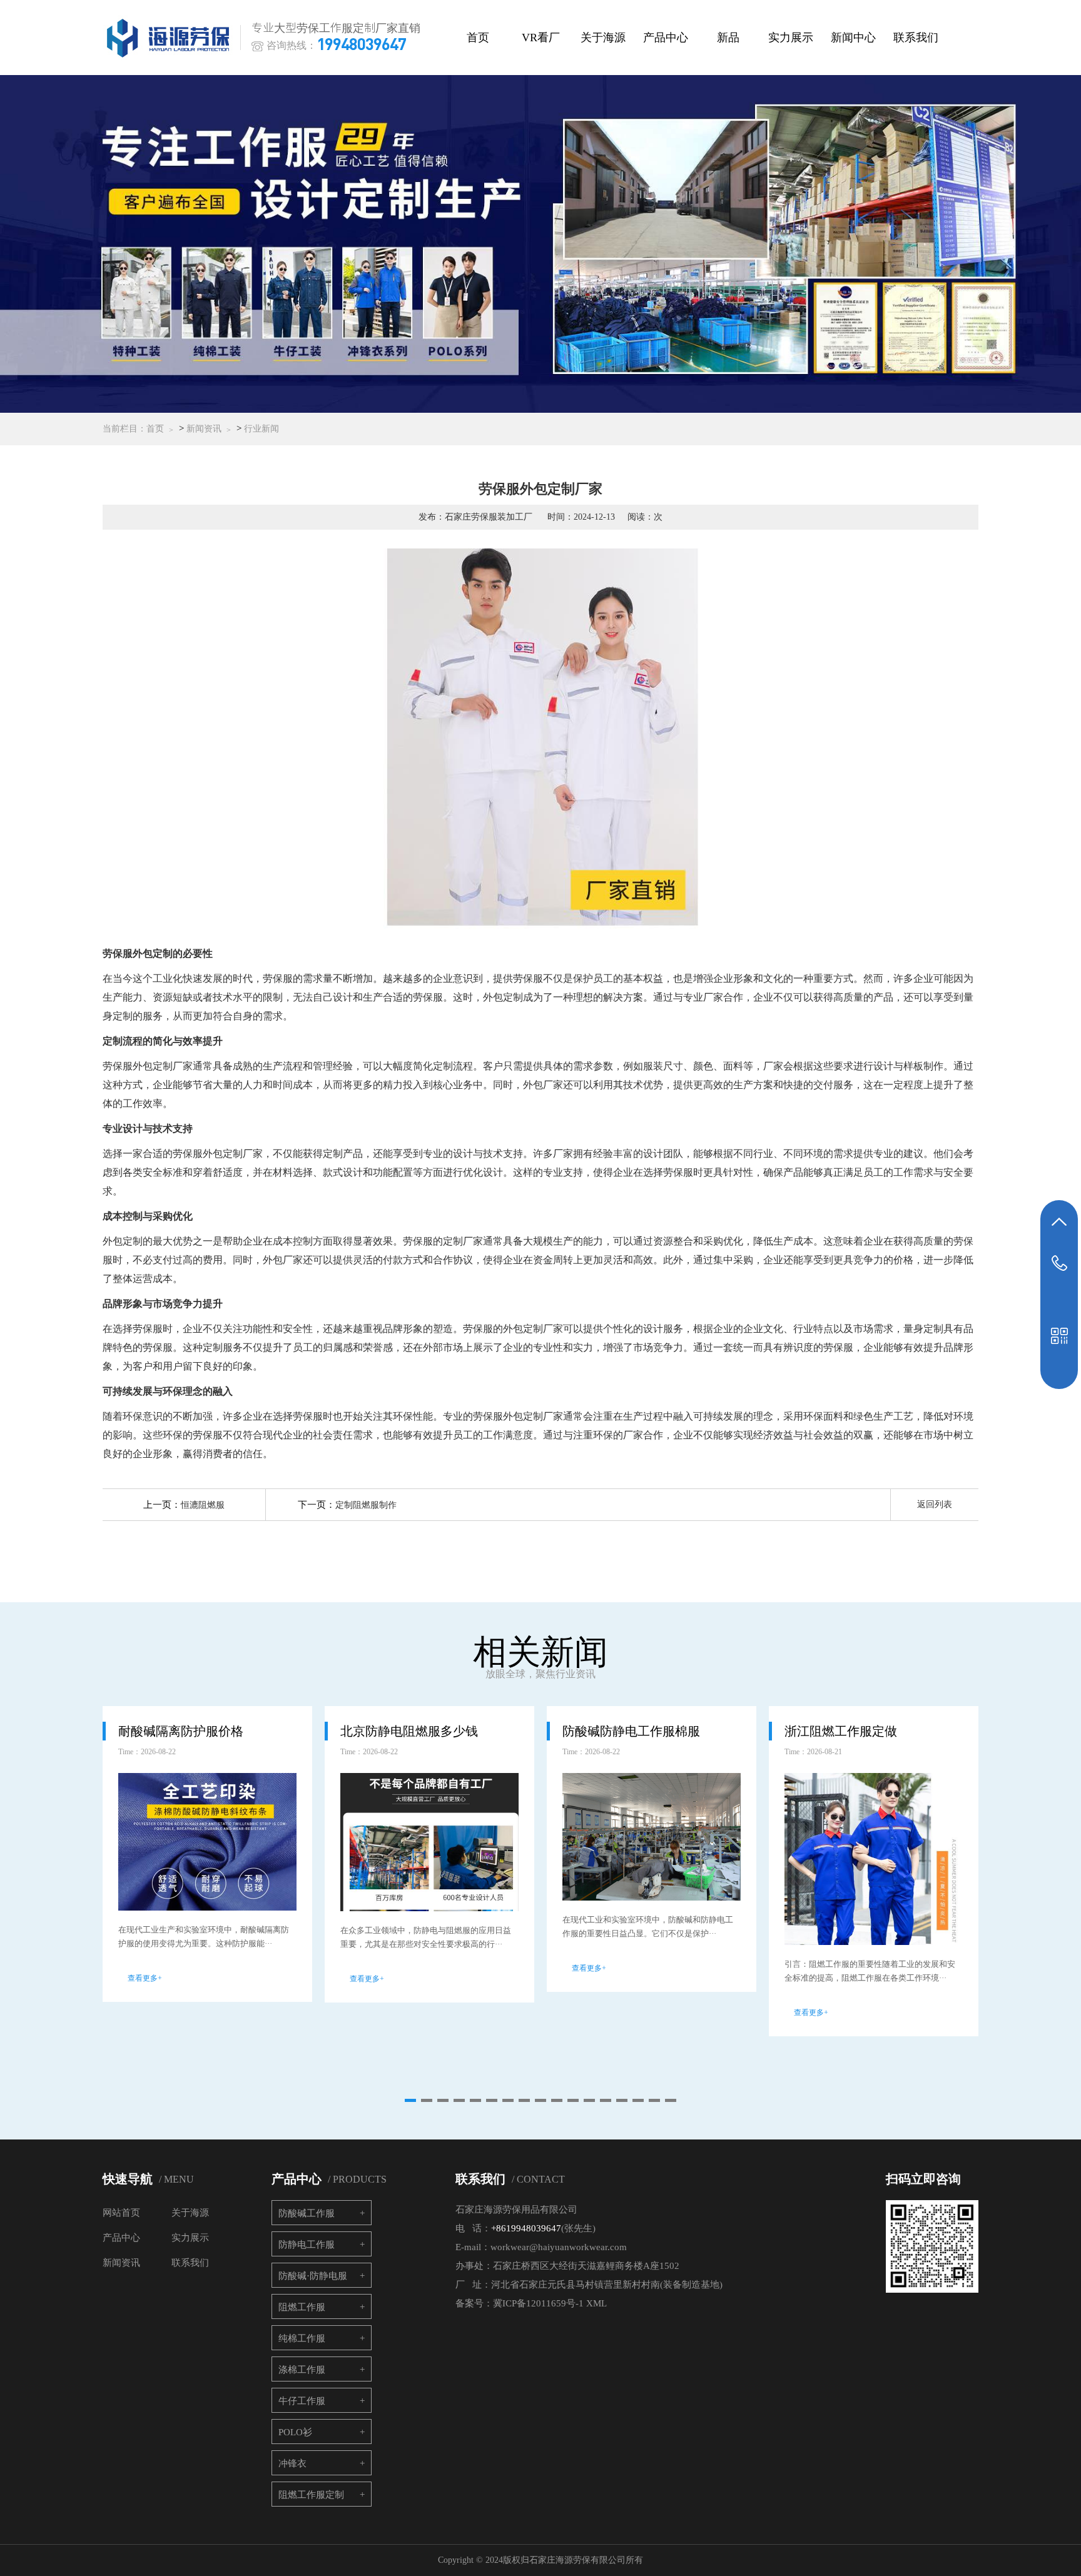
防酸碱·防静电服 (313, 2276)
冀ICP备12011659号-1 (538, 2303)
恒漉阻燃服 (203, 1505)
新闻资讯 (204, 429)
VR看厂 (541, 38)
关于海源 (603, 38)
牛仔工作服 (302, 2401)
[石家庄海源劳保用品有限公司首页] (171, 38)
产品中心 (666, 38)
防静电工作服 (307, 2245)
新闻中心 (853, 38)
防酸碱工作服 (307, 2213)
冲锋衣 (292, 2463)
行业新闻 (261, 429)
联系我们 (916, 38)
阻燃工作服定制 (311, 2495)
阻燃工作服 (302, 2307)
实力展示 (791, 38)
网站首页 (121, 2213)
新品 (728, 38)
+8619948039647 (526, 2228)
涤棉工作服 (302, 2370)
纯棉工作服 (302, 2338)
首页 (478, 38)
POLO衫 (295, 2432)
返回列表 (935, 1504)
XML (596, 2303)
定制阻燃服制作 (366, 1505)
